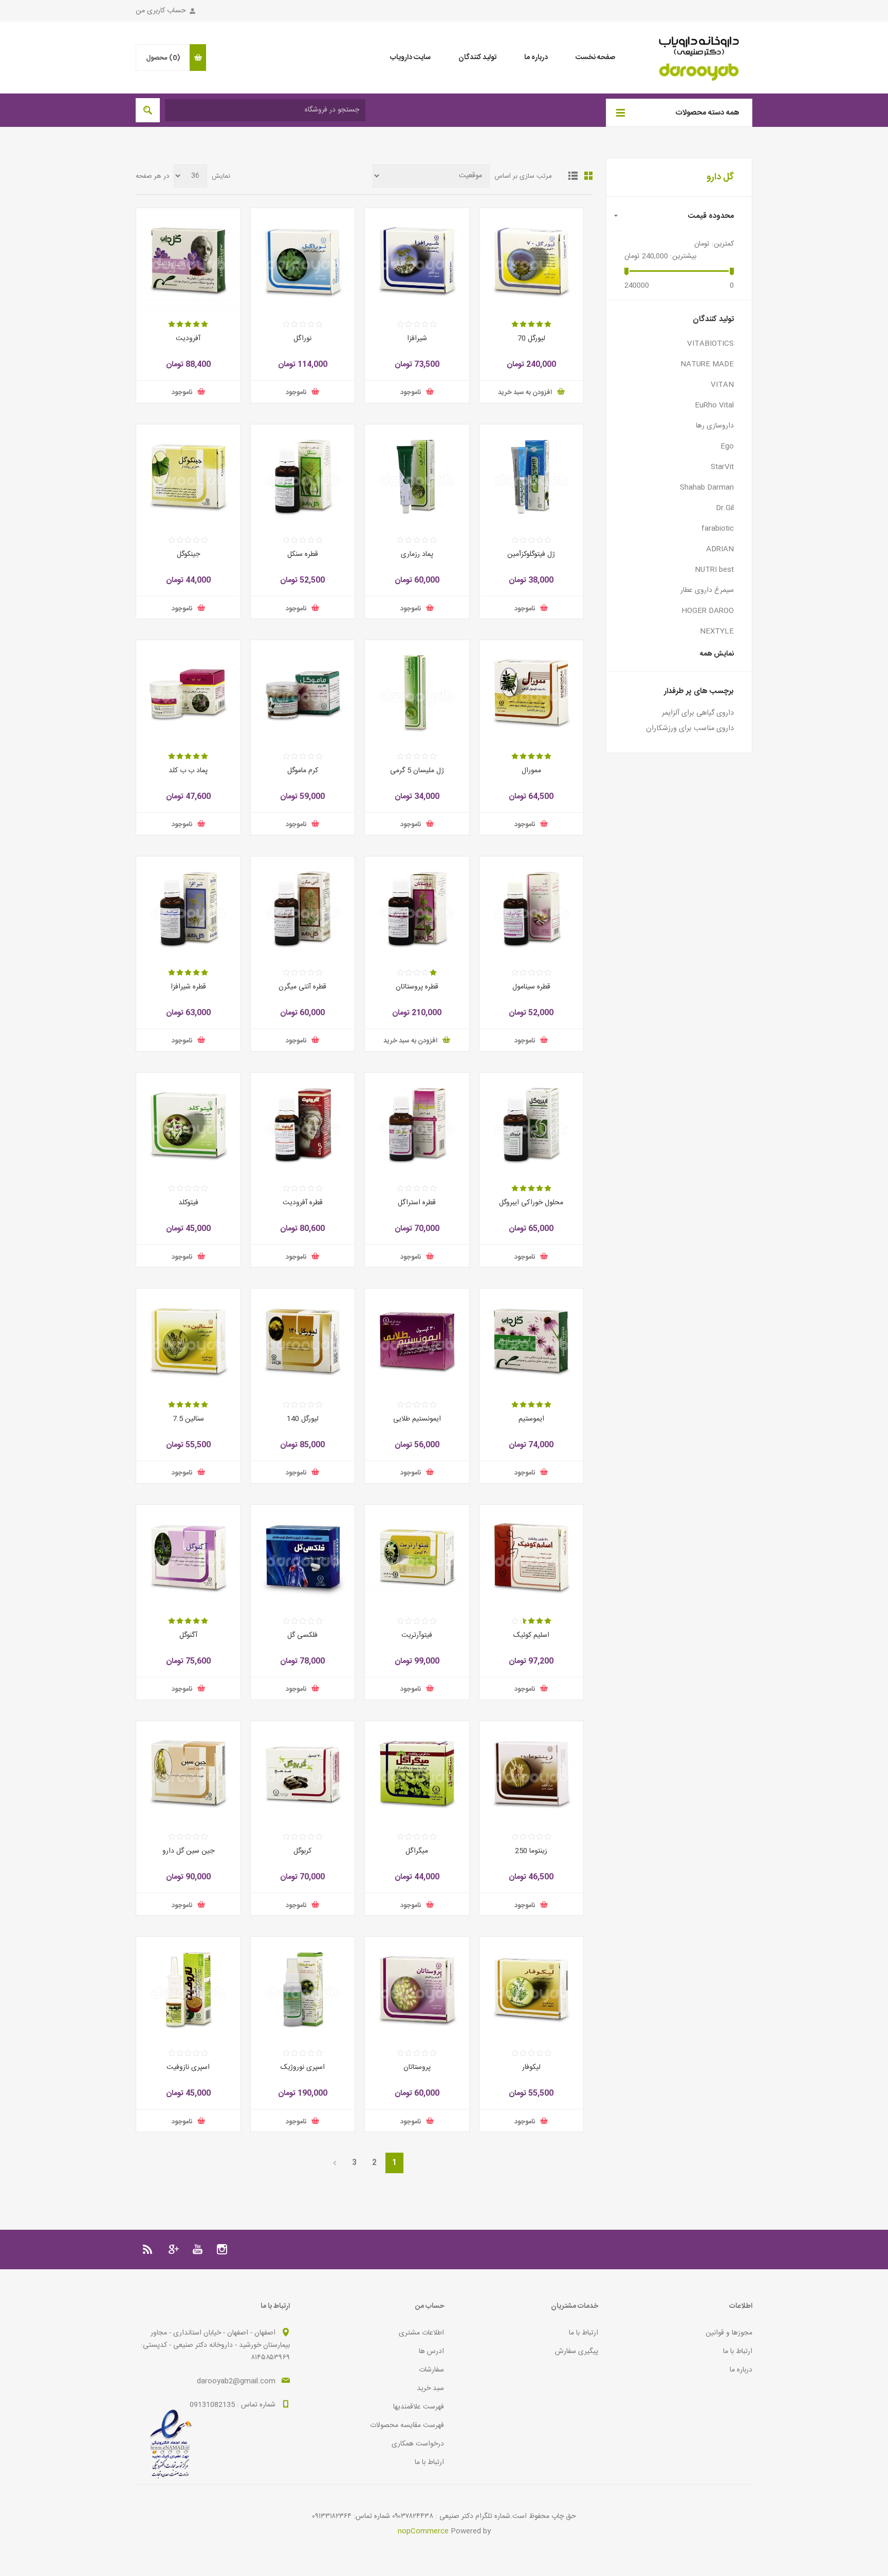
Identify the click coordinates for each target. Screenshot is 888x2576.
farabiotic (718, 529)
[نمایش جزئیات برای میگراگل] (417, 1773)
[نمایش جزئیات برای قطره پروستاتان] (417, 909)
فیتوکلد (188, 1203)
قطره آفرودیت (303, 1203)
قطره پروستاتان (417, 987)
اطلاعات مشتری (421, 2333)
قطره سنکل (303, 554)
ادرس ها (431, 2351)
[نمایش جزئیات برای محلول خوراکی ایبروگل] (532, 1125)
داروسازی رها (715, 426)
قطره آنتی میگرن (302, 987)
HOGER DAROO (708, 611)
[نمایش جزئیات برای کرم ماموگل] (303, 692)
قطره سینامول (531, 987)
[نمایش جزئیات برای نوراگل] (303, 260)
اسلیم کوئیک (531, 1635)
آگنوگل (188, 1635)
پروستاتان (417, 2067)
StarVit (722, 467)
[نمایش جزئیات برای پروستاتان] (417, 1989)
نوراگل (302, 339)
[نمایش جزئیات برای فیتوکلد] (188, 1125)
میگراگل (417, 1851)
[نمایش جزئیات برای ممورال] (532, 692)
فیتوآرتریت (417, 1635)
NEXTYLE (717, 631)
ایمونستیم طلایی (417, 1419)
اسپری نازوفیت (188, 2067)
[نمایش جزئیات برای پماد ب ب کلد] (188, 692)
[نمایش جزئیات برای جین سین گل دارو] (188, 1773)
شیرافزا (417, 339)
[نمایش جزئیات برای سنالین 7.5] (188, 1341)
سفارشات (431, 2370)
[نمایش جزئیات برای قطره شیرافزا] (188, 909)
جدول (588, 176)
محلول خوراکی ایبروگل (531, 1203)
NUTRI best (714, 570)
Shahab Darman (707, 488)
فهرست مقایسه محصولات (407, 2425)
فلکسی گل (302, 1635)
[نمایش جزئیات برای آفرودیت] (188, 260)
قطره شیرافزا (188, 987)
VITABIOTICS (710, 344)
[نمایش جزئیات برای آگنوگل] (188, 1557)
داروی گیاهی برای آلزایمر (698, 713)
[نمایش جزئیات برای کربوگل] (303, 1773)
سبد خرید (430, 2388)
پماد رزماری (417, 554)
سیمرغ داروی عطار (707, 590)
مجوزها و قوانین (729, 2333)
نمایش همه (717, 654)
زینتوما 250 (531, 1851)
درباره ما (741, 2370)
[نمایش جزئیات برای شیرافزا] (417, 260)
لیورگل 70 (531, 339)
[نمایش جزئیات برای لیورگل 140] (303, 1341)
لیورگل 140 (303, 1419)
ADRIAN (720, 549)
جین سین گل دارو (188, 1851)
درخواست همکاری (418, 2444)
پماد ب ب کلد (188, 771)
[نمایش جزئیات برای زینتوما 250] (532, 1773)
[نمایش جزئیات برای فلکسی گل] (303, 1557)
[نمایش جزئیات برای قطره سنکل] (303, 477)
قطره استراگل (417, 1203)
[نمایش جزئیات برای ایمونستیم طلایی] (417, 1341)
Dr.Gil (725, 508)
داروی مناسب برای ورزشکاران (690, 729)
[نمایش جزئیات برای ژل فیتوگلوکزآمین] (532, 477)
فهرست (573, 176)
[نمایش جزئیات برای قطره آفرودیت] (303, 1125)
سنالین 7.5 (188, 1419)
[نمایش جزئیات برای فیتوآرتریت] (417, 1557)
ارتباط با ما (738, 2351)
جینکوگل (188, 554)
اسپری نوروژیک (303, 2067)
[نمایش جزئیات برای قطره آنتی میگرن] (303, 909)
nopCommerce (423, 2531)
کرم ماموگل (303, 771)
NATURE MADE (707, 364)
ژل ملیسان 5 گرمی (417, 771)
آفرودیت (188, 339)
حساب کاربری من (161, 11)
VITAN (722, 385)
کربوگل (302, 1851)
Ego (727, 446)
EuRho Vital (714, 405)
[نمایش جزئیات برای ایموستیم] (532, 1341)
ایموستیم (531, 1419)
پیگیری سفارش (577, 2351)
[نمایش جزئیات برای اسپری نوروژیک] (303, 1989)
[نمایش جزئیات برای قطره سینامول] (532, 909)
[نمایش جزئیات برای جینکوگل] (188, 477)
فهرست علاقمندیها (419, 2407)
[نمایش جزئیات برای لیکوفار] (532, 1989)
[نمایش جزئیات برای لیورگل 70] (532, 260)
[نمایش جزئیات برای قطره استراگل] (417, 1125)
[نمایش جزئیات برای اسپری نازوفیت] (188, 1989)
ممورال (531, 771)
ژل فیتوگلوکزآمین (531, 554)
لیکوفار (531, 2067)
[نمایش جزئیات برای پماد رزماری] (417, 477)
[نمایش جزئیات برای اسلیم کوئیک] (532, 1557)
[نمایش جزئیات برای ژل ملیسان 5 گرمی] (417, 692)
